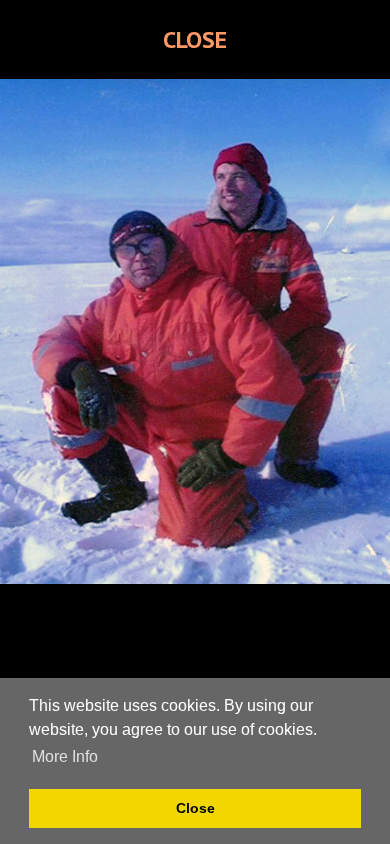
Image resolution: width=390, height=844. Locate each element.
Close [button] (195, 808)
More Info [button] (65, 756)
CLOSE (195, 39)
